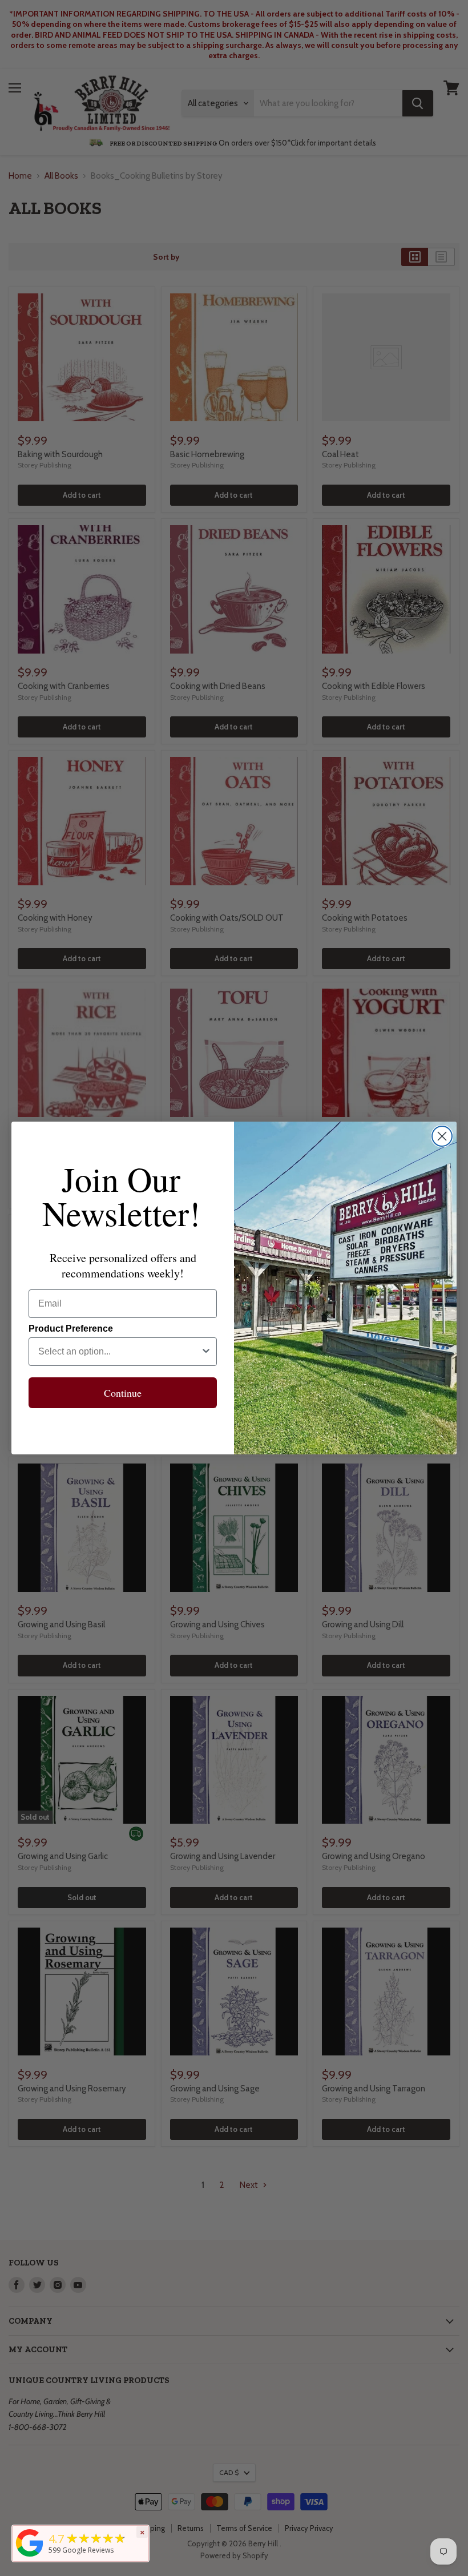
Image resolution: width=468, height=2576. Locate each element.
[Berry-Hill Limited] (30, 2557)
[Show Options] (206, 1352)
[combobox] (119, 1352)
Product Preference (71, 1329)
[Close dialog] (442, 1136)
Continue (123, 1393)
